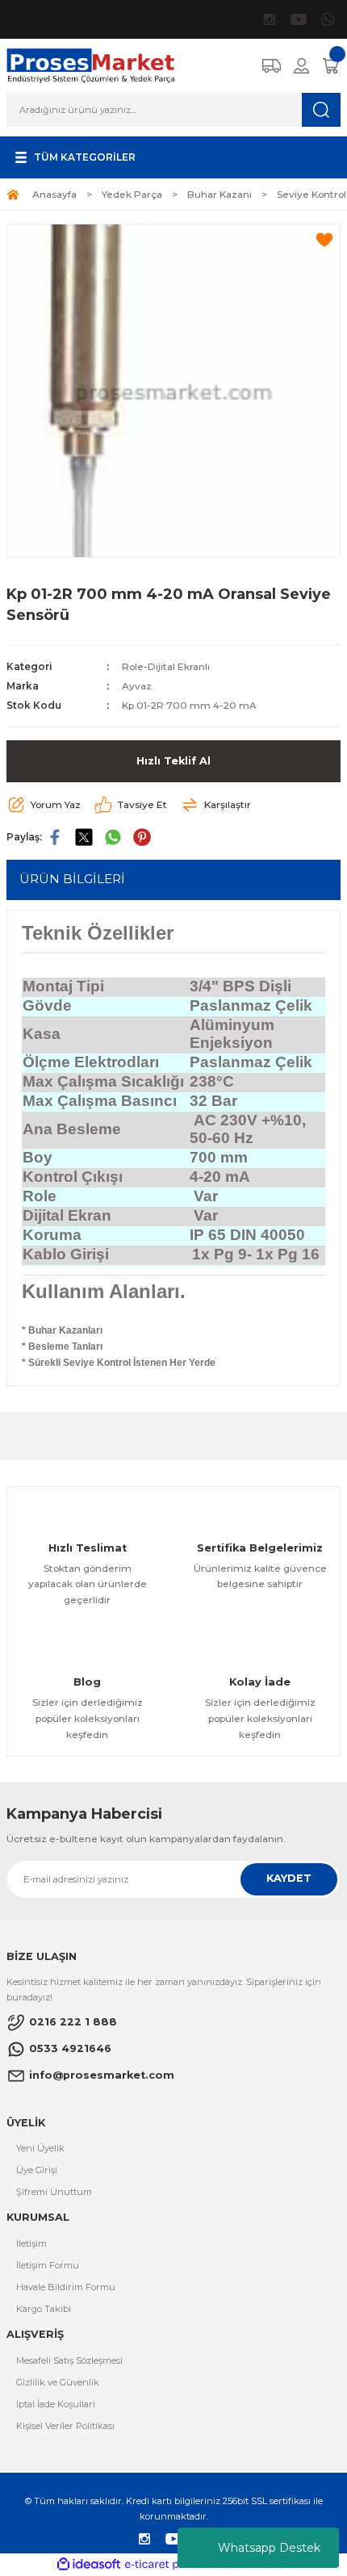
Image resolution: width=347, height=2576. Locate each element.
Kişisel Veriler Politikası (65, 2426)
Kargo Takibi (44, 2309)
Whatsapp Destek (269, 2548)
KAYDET (289, 1878)
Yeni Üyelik (40, 2148)
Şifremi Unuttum (54, 2192)
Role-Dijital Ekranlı (166, 666)
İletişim (31, 2243)
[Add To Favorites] (324, 240)
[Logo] (91, 65)
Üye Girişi (37, 2170)
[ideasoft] (89, 2565)
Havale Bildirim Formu (66, 2287)
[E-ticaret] (171, 2564)
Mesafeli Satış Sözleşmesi (69, 2360)
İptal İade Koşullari (56, 2404)
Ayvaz (137, 686)
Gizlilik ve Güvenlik (58, 2382)
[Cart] (331, 66)
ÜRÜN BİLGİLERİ (72, 879)
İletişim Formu (48, 2265)
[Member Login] (301, 66)
